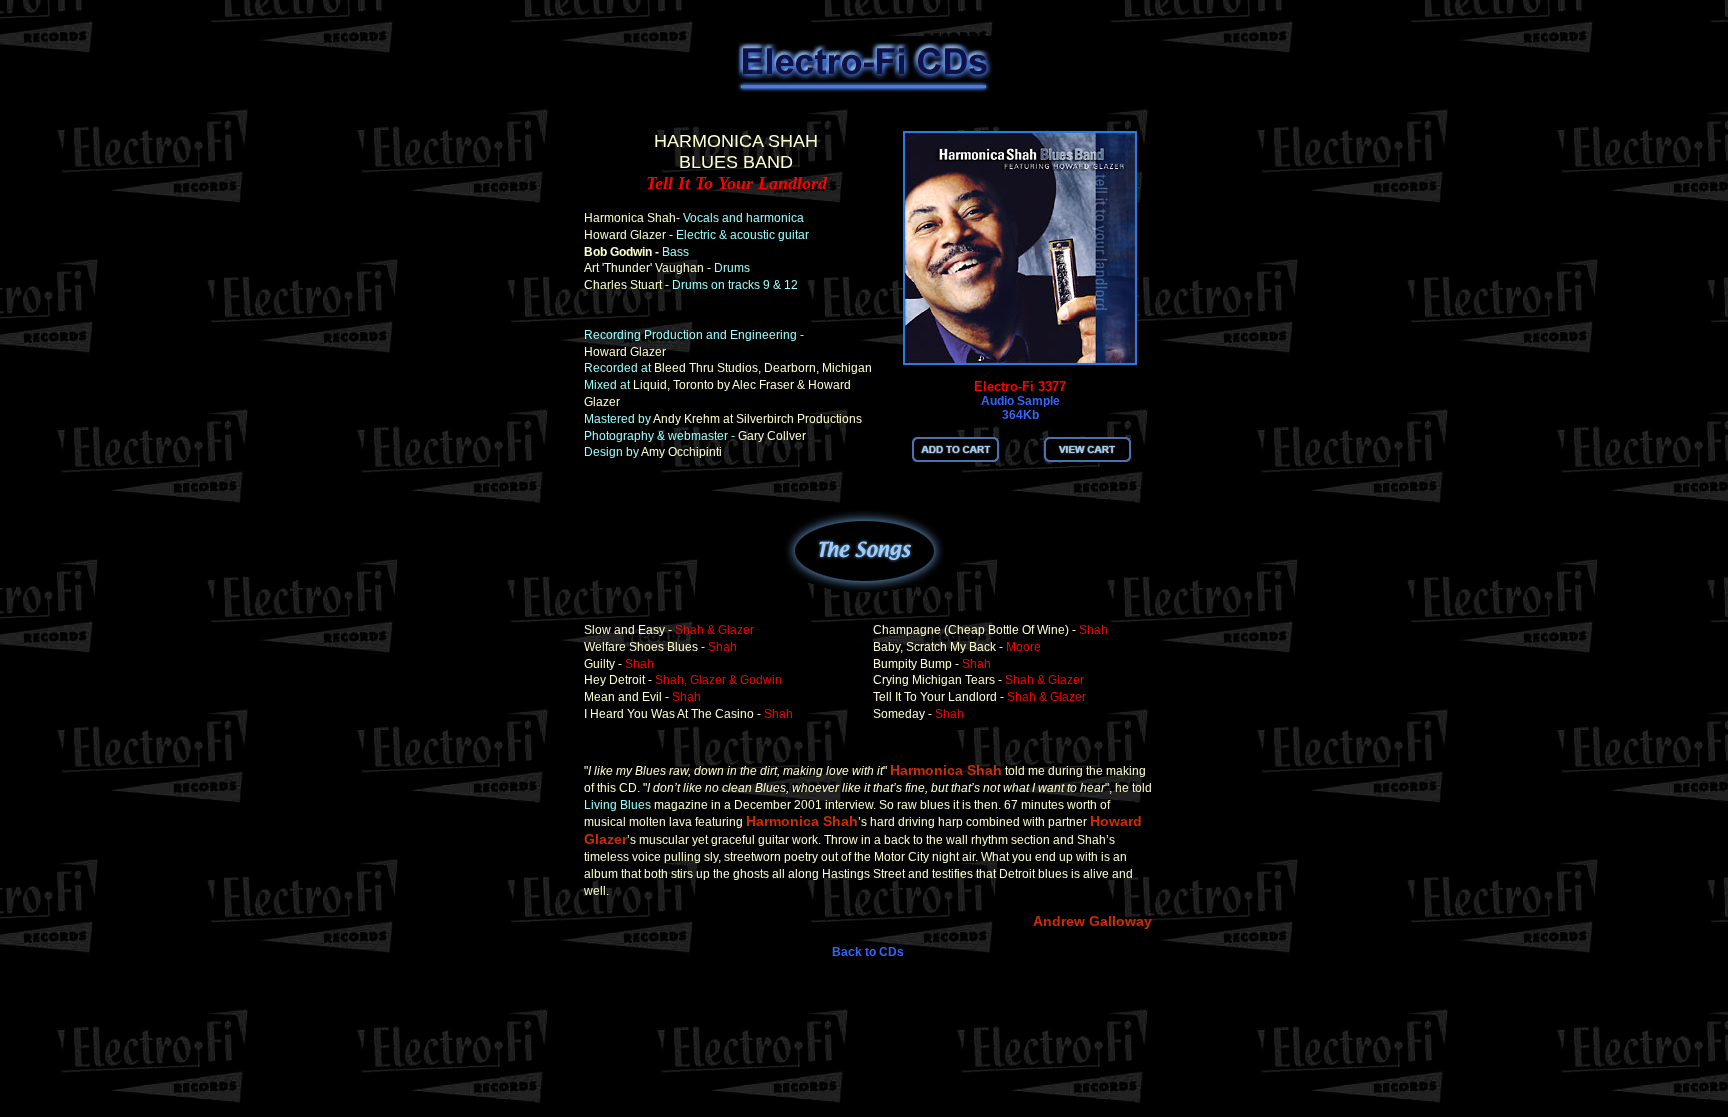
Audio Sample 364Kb (1020, 408)
